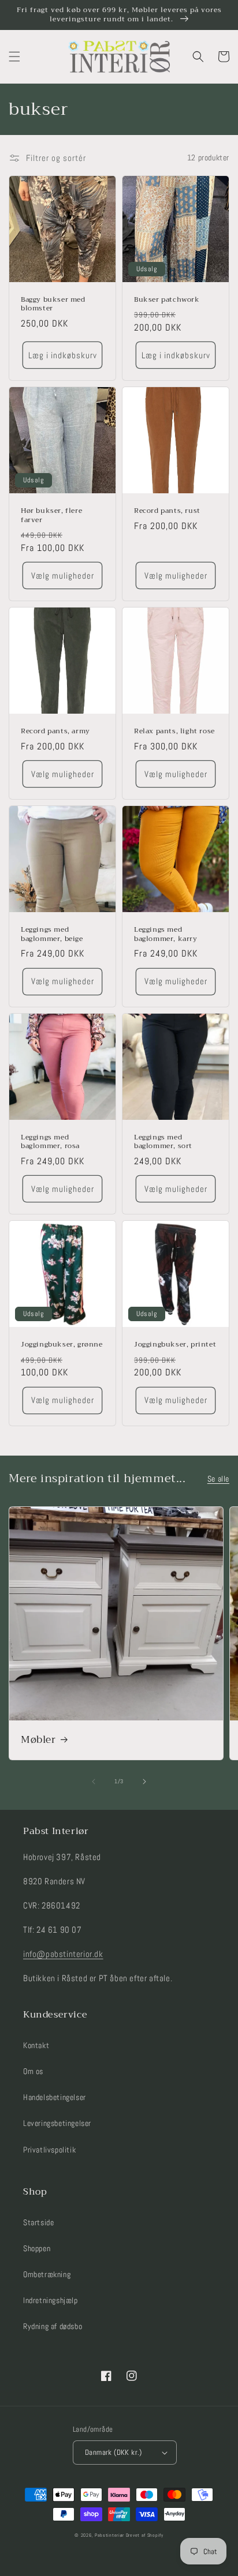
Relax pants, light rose (174, 732)
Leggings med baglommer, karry (166, 934)
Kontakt (36, 2045)
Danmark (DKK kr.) (114, 2452)
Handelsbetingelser (55, 2097)
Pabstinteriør (109, 2535)
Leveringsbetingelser (57, 2123)
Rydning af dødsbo (53, 2326)
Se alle (218, 1479)
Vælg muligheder (63, 575)
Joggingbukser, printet (175, 1345)
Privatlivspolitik (49, 2150)
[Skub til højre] (144, 1782)
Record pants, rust (167, 511)
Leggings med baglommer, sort (163, 1142)
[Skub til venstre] (94, 1782)
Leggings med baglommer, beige (52, 934)
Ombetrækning (47, 2274)
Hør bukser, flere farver (51, 515)
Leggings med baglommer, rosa (50, 1142)
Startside (38, 2222)
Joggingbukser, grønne (62, 1345)
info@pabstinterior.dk (63, 1954)
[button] (14, 57)
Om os (33, 2071)
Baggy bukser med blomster (53, 304)
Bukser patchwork (167, 300)
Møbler (38, 1740)
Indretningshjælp (51, 2300)
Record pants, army (55, 732)
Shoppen (37, 2248)
